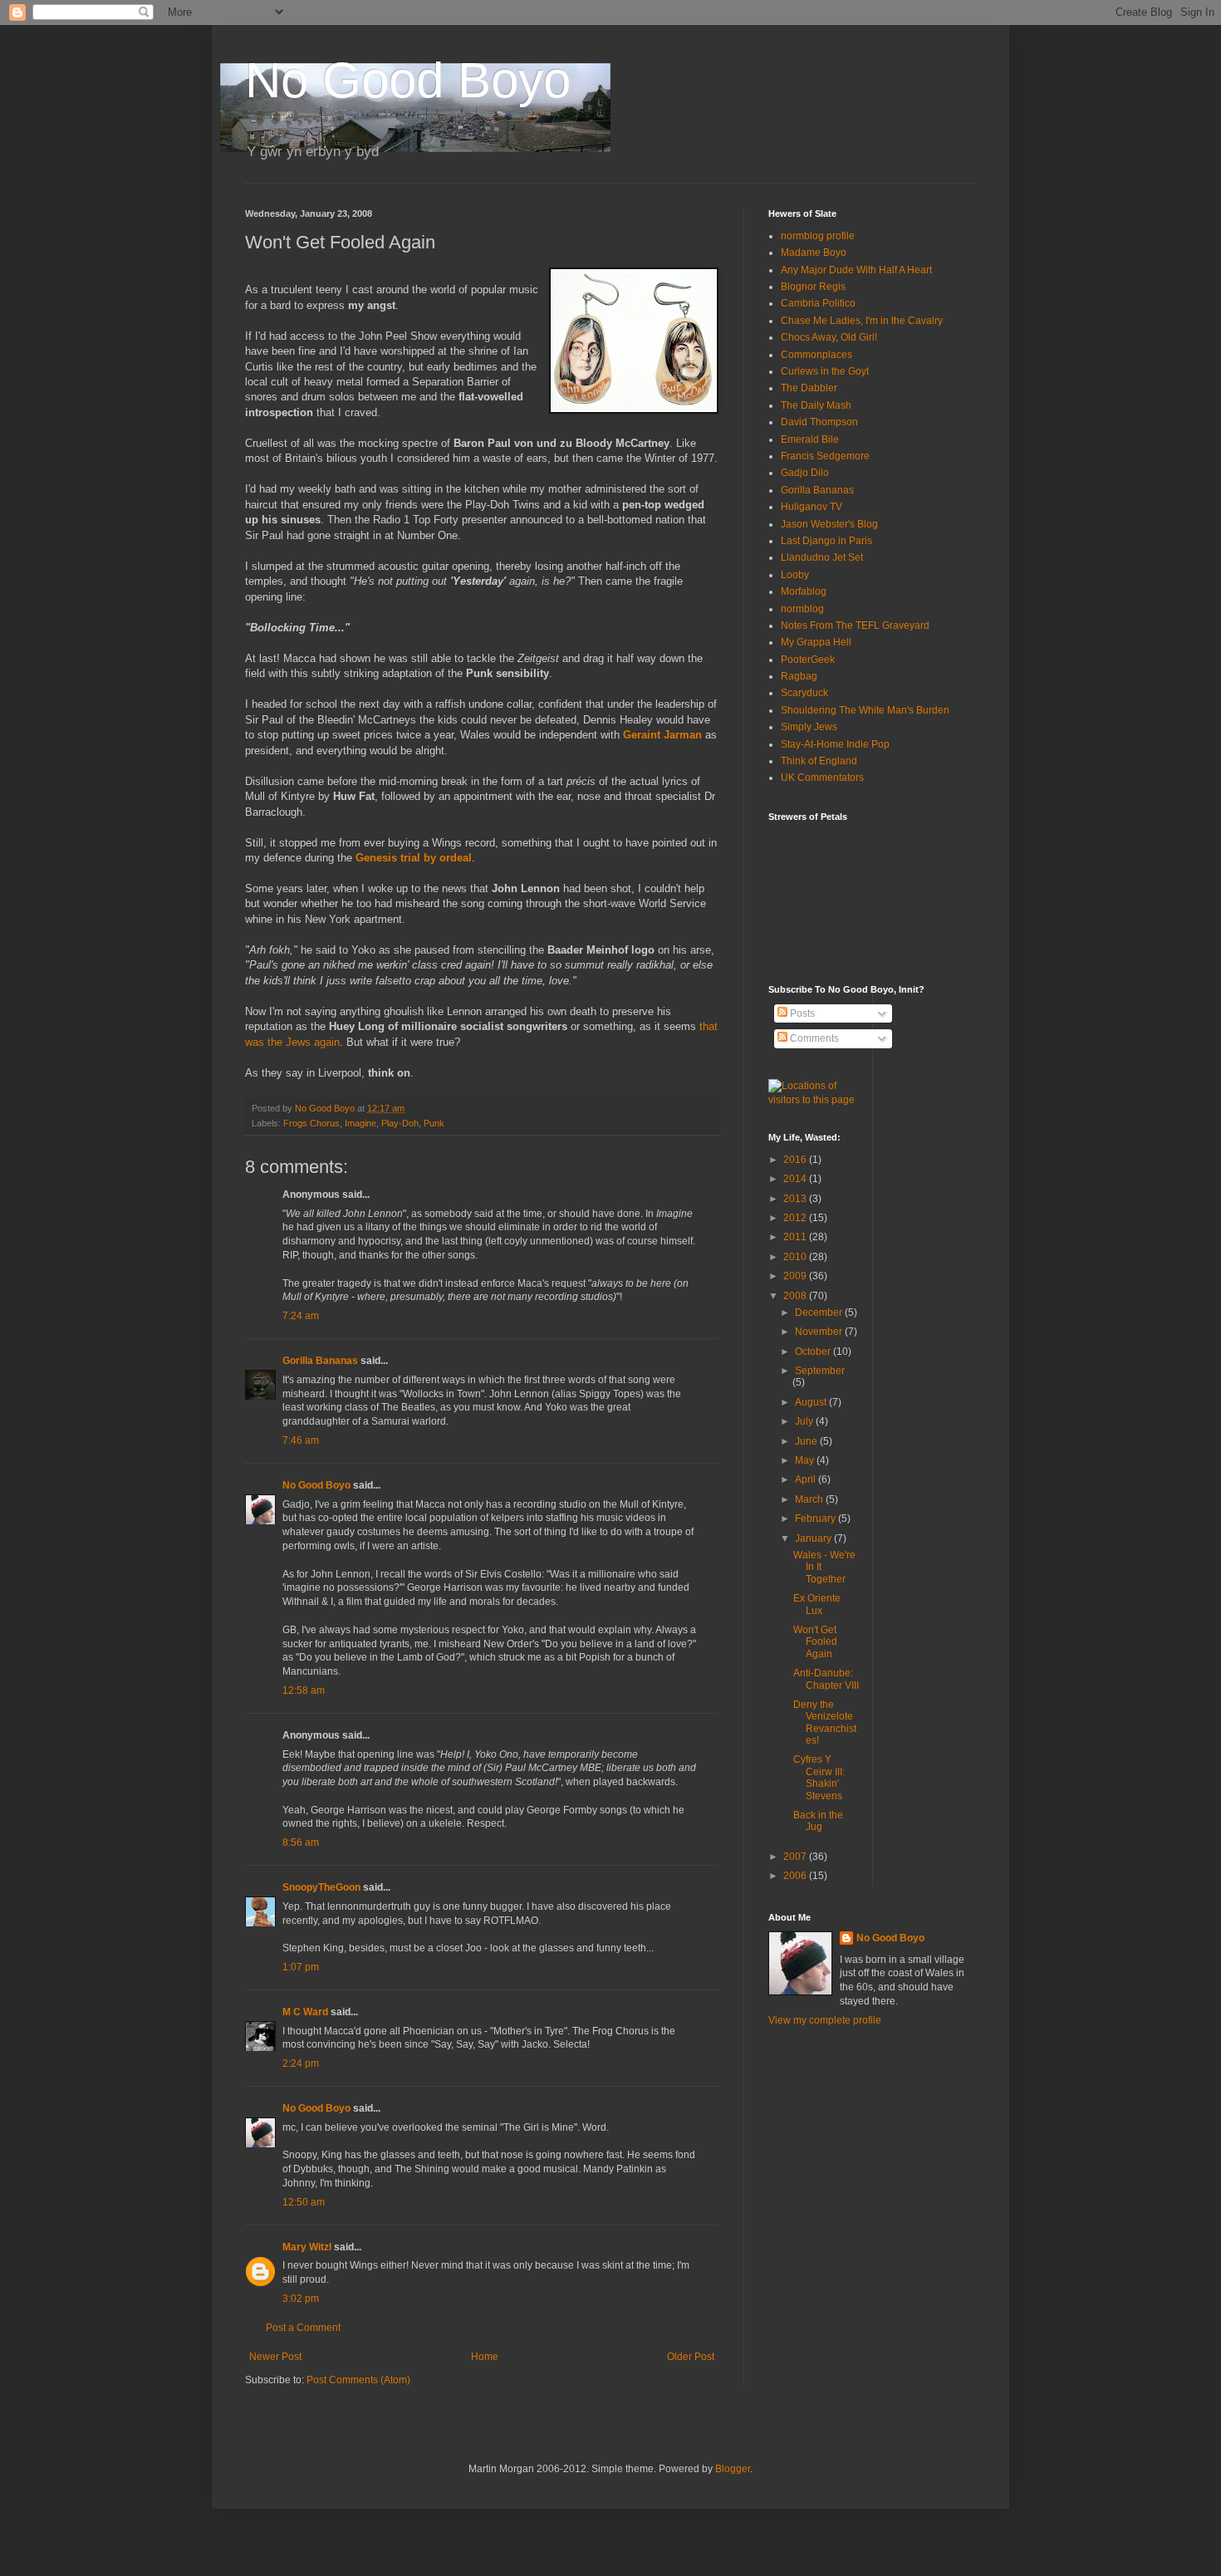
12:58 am (304, 1690)
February (816, 1519)
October (814, 1352)
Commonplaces (816, 355)
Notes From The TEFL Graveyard (855, 626)
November (820, 1332)
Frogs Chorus (311, 1123)
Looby (795, 575)
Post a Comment (303, 2328)
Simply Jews (809, 727)
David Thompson (819, 422)
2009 (796, 1276)
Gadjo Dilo (805, 473)
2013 (796, 1199)
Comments (813, 1038)
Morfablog (804, 591)
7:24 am (301, 1316)
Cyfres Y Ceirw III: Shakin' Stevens (819, 1777)
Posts (801, 1013)
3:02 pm (301, 2299)
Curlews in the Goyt (825, 371)
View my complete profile (825, 2020)
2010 (796, 1257)
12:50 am (304, 2202)
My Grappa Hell (816, 642)
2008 (796, 1296)
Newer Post (275, 2357)
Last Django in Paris (826, 541)
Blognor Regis (813, 287)
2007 (796, 1857)
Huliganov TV (812, 507)
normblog (802, 609)
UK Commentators (822, 778)
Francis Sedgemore (825, 456)
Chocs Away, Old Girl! (829, 337)
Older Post (691, 2357)
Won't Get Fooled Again (815, 1642)
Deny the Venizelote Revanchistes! (825, 1722)
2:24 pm (301, 2063)
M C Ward (305, 2012)
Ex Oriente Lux (817, 1604)
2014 (796, 1179)
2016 (796, 1160)
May (806, 1460)
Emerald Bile (810, 439)
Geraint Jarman (662, 735)
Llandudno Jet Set (822, 557)
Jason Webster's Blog (829, 524)
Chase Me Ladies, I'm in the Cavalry (862, 321)
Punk (434, 1123)
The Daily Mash (816, 405)
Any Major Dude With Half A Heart (856, 270)
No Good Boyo (408, 80)
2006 (796, 1876)
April (807, 1479)
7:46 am (301, 1440)
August (812, 1402)
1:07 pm (301, 1967)
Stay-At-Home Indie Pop (835, 744)
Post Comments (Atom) (358, 2380)
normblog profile (818, 236)
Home (485, 2357)
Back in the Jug (818, 1821)
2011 (796, 1237)
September (820, 1371)
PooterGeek (808, 660)
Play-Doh (400, 1123)
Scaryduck (804, 693)
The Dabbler (809, 388)
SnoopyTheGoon (321, 1887)
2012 (796, 1218)
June (807, 1441)
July (805, 1421)
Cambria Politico (818, 303)
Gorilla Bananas (320, 1361)
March (810, 1499)
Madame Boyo (814, 253)
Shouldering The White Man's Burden (865, 710)
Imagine (360, 1123)
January (814, 1538)
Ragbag (799, 676)
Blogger (733, 2469)
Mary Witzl (307, 2247)
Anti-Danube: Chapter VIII (826, 1679)
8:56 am (301, 1842)
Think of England (819, 761)
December (820, 1313)
